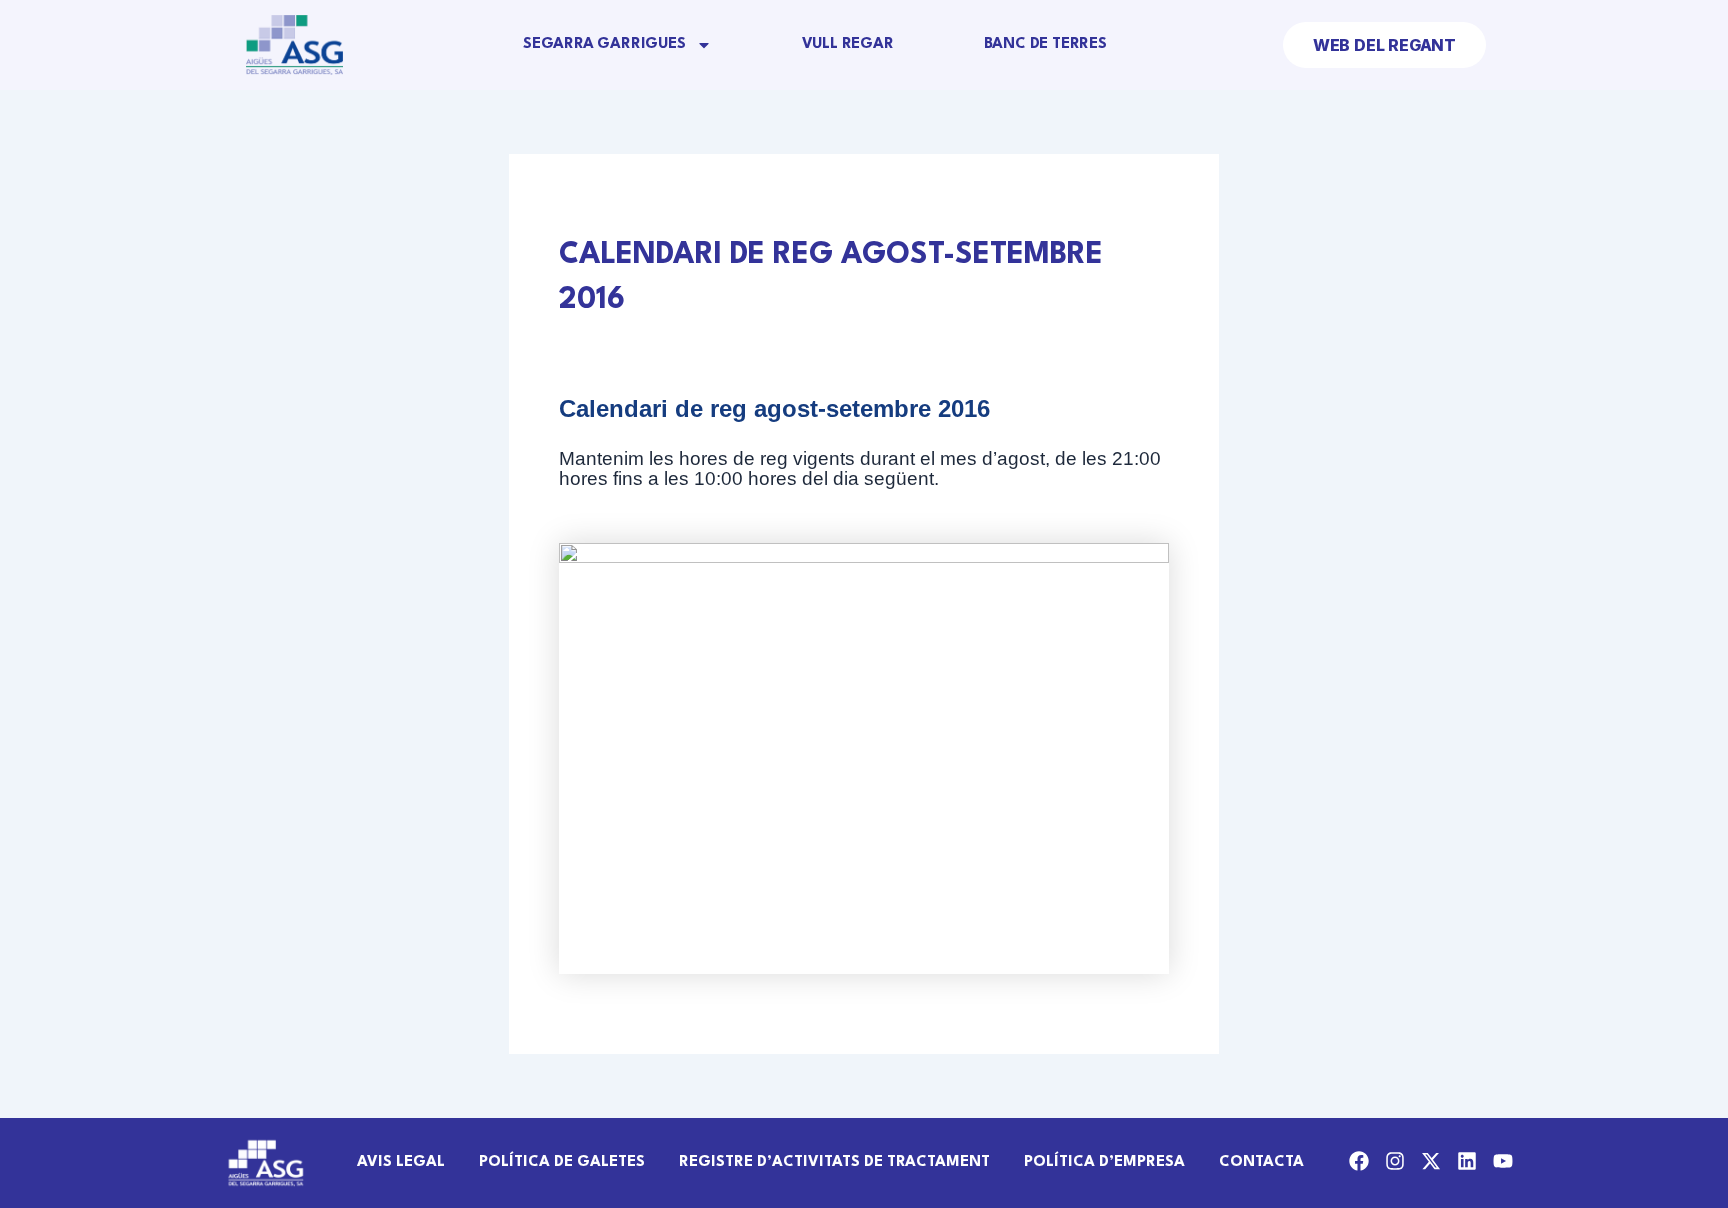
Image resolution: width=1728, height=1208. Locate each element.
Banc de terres (1045, 44)
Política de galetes (562, 1162)
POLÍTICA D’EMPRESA (1104, 1162)
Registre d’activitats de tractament (834, 1162)
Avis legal (401, 1162)
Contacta (1261, 1162)
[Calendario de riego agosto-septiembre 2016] (864, 758)
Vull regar (848, 44)
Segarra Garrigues (604, 44)
